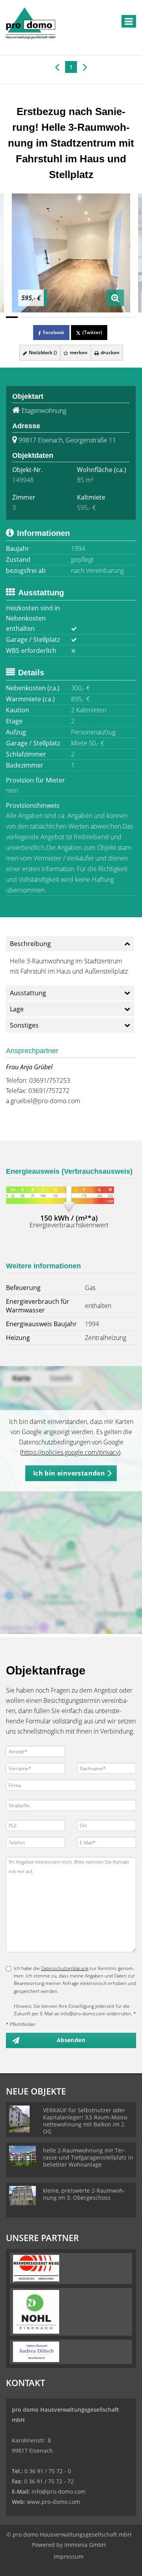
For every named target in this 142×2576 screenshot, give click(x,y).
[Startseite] (31, 22)
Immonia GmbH (85, 2545)
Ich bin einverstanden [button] (69, 1473)
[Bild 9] (106, 317)
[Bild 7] (83, 317)
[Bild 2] (24, 317)
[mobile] (129, 21)
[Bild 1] (12, 317)
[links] (57, 67)
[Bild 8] (95, 317)
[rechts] (85, 67)
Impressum (69, 2556)
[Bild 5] (59, 317)
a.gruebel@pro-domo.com (43, 1101)
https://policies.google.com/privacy (70, 1452)
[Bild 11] (130, 317)
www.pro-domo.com (53, 2502)
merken (78, 352)
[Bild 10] (118, 317)
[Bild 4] (47, 317)
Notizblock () (42, 352)
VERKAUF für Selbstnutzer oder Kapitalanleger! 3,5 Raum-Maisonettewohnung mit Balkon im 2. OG (86, 2121)
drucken (109, 352)
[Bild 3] (35, 317)
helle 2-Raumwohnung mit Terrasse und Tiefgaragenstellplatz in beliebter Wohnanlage (88, 2157)
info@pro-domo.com (59, 2491)
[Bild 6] (71, 317)
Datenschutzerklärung (65, 1968)
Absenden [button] (71, 2040)
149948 (23, 480)
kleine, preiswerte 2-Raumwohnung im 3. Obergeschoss (84, 2194)
